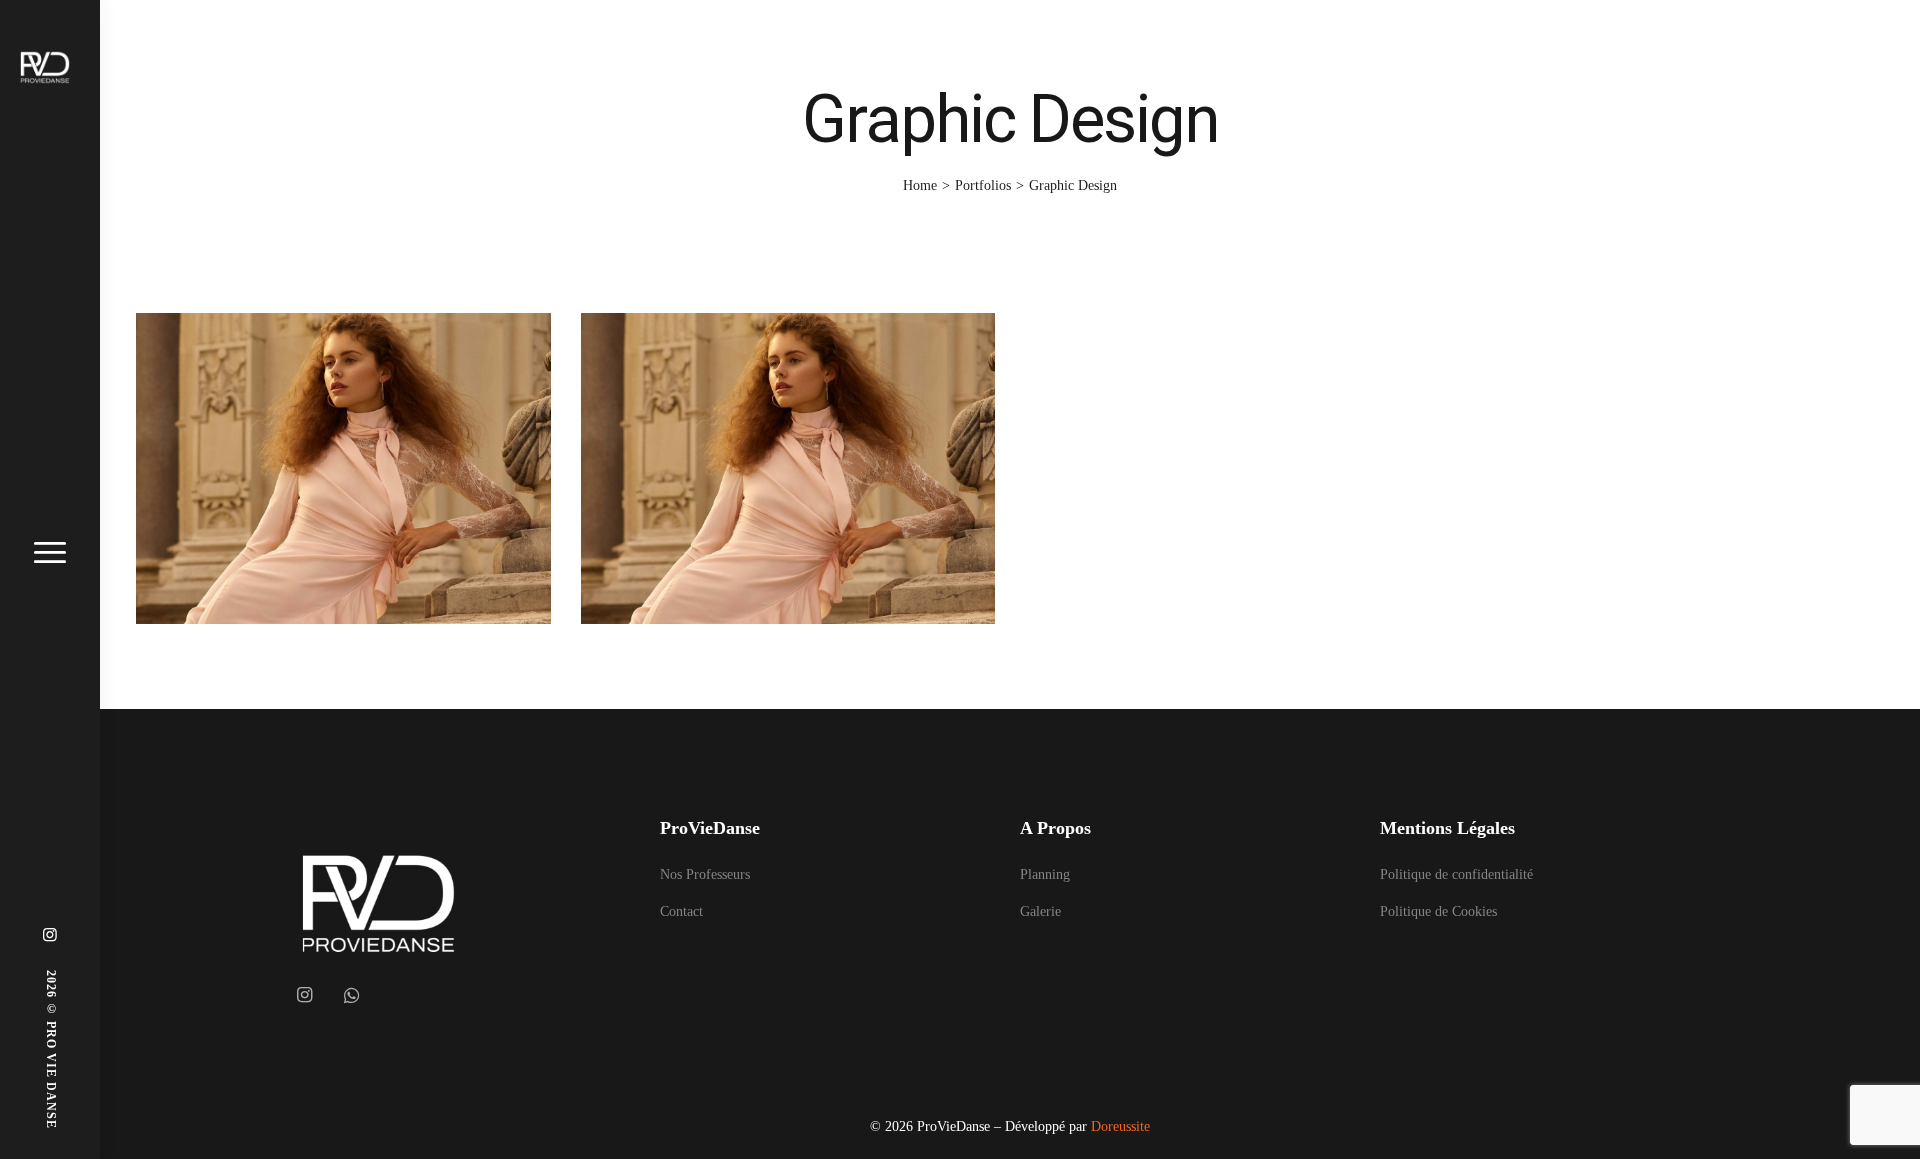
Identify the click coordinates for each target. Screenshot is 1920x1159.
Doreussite (1120, 1126)
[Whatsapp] (352, 995)
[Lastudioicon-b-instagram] (304, 995)
